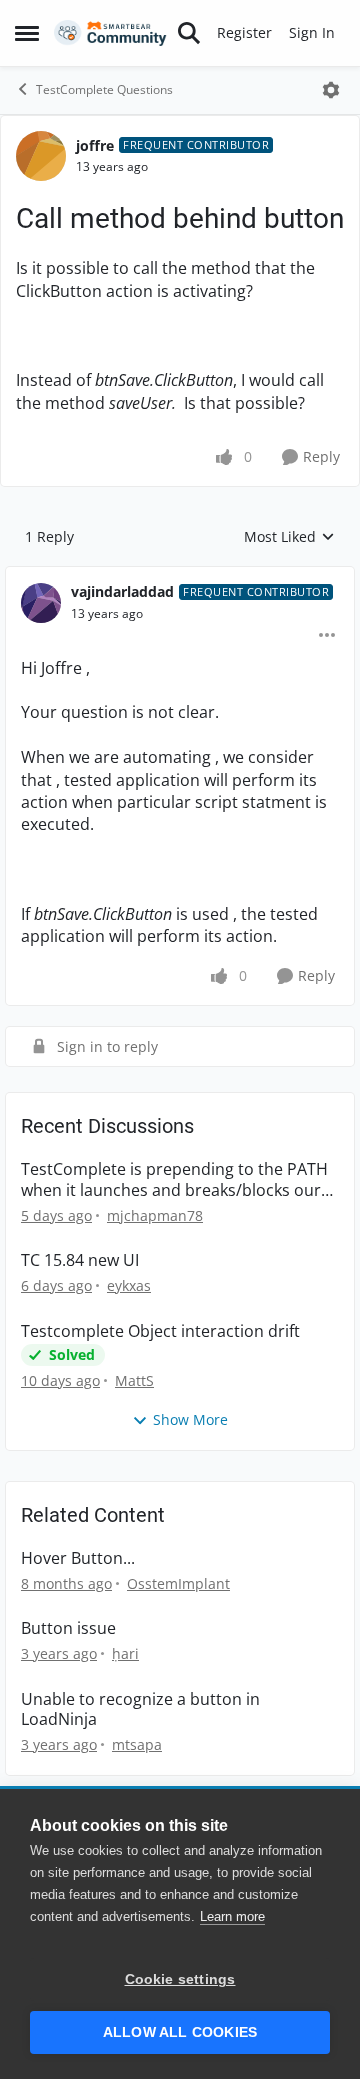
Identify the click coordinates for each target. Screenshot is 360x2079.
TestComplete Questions (104, 89)
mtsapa (137, 1744)
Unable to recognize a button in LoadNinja (140, 1710)
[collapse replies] (180, 576)
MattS (134, 1380)
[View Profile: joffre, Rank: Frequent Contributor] (41, 156)
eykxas (129, 1285)
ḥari (125, 1653)
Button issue (68, 1628)
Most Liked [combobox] (289, 537)
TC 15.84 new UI (80, 1260)
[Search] (189, 33)
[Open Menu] (331, 90)
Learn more (232, 1916)
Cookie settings (180, 1979)
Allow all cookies (180, 2032)
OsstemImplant (178, 1583)
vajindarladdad (122, 591)
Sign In (312, 32)
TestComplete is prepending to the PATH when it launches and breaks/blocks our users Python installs (174, 1180)
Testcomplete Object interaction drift (160, 1331)
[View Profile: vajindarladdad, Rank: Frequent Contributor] (41, 603)
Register (244, 32)
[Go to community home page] (110, 33)
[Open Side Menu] (27, 33)
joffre (95, 145)
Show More (190, 1419)
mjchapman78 (155, 1215)
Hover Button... (78, 1558)
